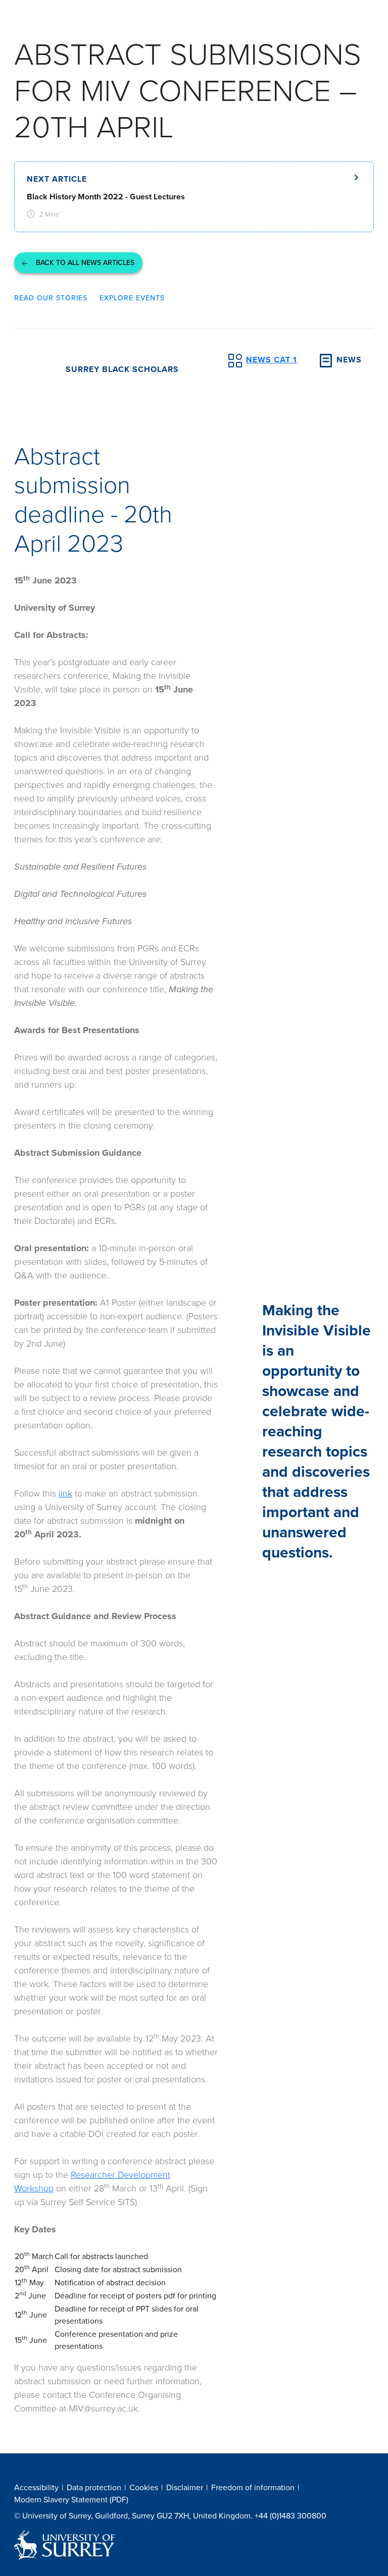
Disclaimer (185, 2487)
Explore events (132, 298)
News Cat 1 (272, 360)
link (65, 1493)
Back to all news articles (84, 263)
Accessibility (36, 2487)
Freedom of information (253, 2487)
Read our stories (51, 298)
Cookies (144, 2487)
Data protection (94, 2487)
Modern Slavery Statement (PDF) (71, 2500)
